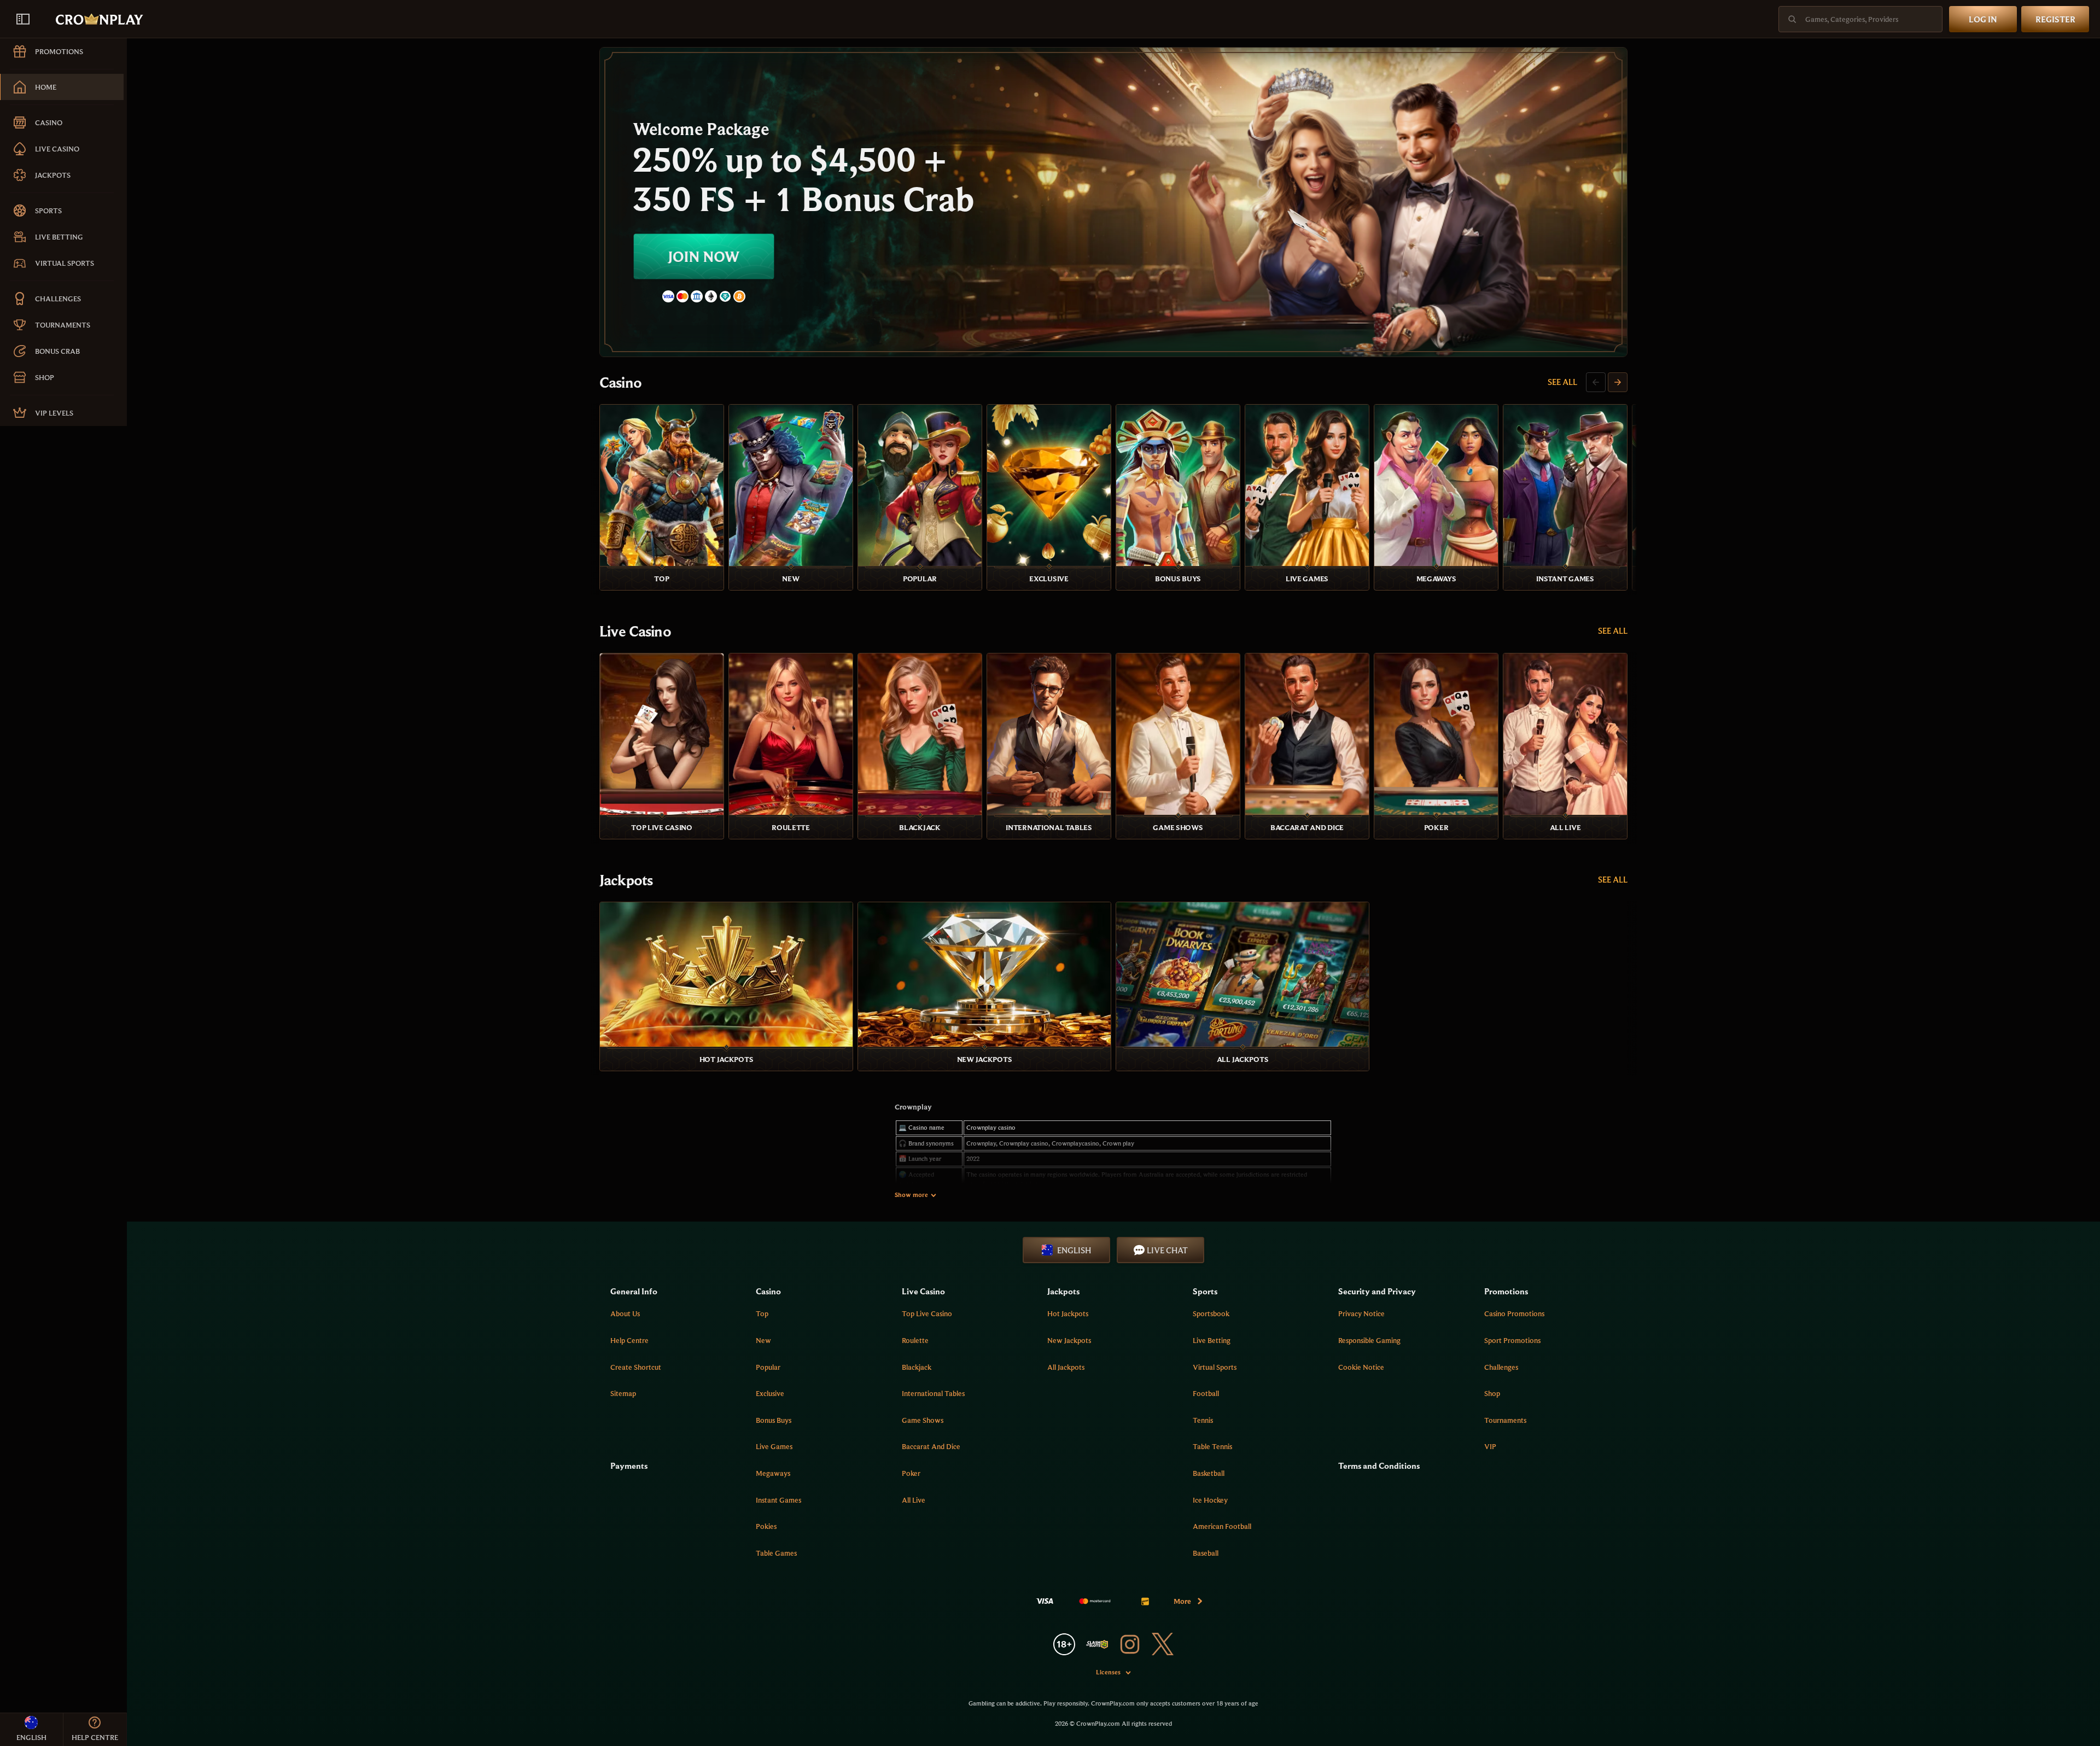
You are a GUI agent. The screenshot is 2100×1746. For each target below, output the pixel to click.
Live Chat (1167, 1250)
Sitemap (623, 1393)
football (1206, 1393)
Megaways (773, 1473)
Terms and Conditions (1379, 1465)
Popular (768, 1367)
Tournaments (1505, 1420)
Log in (1983, 19)
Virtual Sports (1215, 1367)
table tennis (1212, 1446)
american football (1222, 1526)
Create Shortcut (636, 1367)
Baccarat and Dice (931, 1446)
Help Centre (629, 1340)
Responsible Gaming (1369, 1340)
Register (2055, 19)
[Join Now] (1113, 202)
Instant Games (778, 1500)
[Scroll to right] (1618, 382)
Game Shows (923, 1420)
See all (1562, 382)
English (1074, 1250)
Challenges (1501, 1367)
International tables (933, 1393)
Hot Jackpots (1068, 1313)
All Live (914, 1500)
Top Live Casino (927, 1313)
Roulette (915, 1340)
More (1182, 1601)
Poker (911, 1473)
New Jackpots (1069, 1340)
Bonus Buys (774, 1420)
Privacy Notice (1361, 1313)
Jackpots (626, 880)
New (763, 1340)
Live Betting (1212, 1340)
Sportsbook (1211, 1313)
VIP (1490, 1446)
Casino (620, 382)
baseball (1206, 1553)
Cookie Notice (1361, 1367)
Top (762, 1313)
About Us (625, 1313)
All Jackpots (1066, 1367)
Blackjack (917, 1367)
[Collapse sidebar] (23, 19)
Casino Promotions (1514, 1313)
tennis (1203, 1420)
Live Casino (635, 631)
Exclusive (770, 1393)
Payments (629, 1465)
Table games (776, 1553)
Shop (1492, 1393)
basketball (1209, 1473)
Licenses (1108, 1672)
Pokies (766, 1526)
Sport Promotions (1512, 1340)
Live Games (774, 1446)
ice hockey (1210, 1500)
